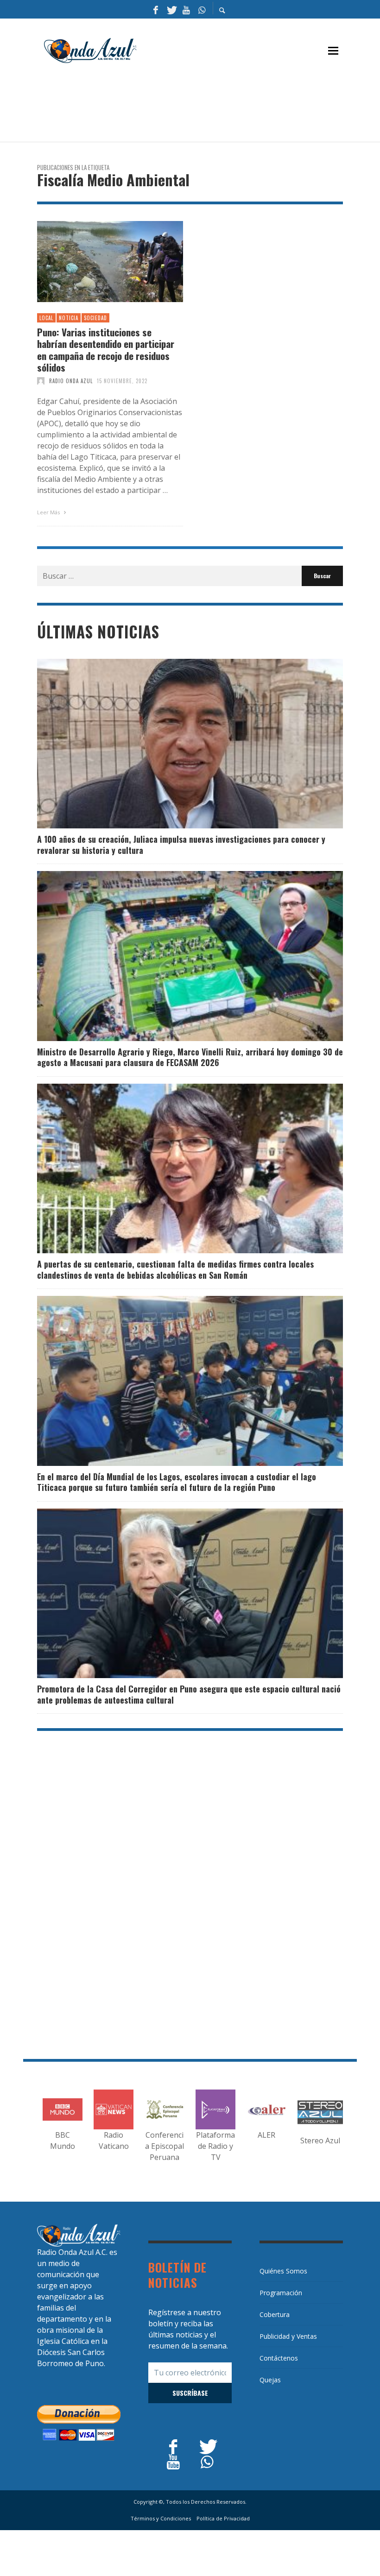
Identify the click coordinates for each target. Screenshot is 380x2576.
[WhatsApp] (202, 9)
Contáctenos (279, 2358)
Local (46, 318)
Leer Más (49, 512)
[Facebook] (156, 9)
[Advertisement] (206, 107)
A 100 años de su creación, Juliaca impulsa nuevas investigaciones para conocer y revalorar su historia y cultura (181, 844)
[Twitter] (171, 9)
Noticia (69, 318)
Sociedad (95, 318)
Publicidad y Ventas (288, 2336)
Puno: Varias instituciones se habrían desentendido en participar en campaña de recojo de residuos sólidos (106, 350)
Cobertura (275, 2314)
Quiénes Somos (283, 2271)
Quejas (270, 2380)
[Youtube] (186, 9)
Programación (281, 2293)
